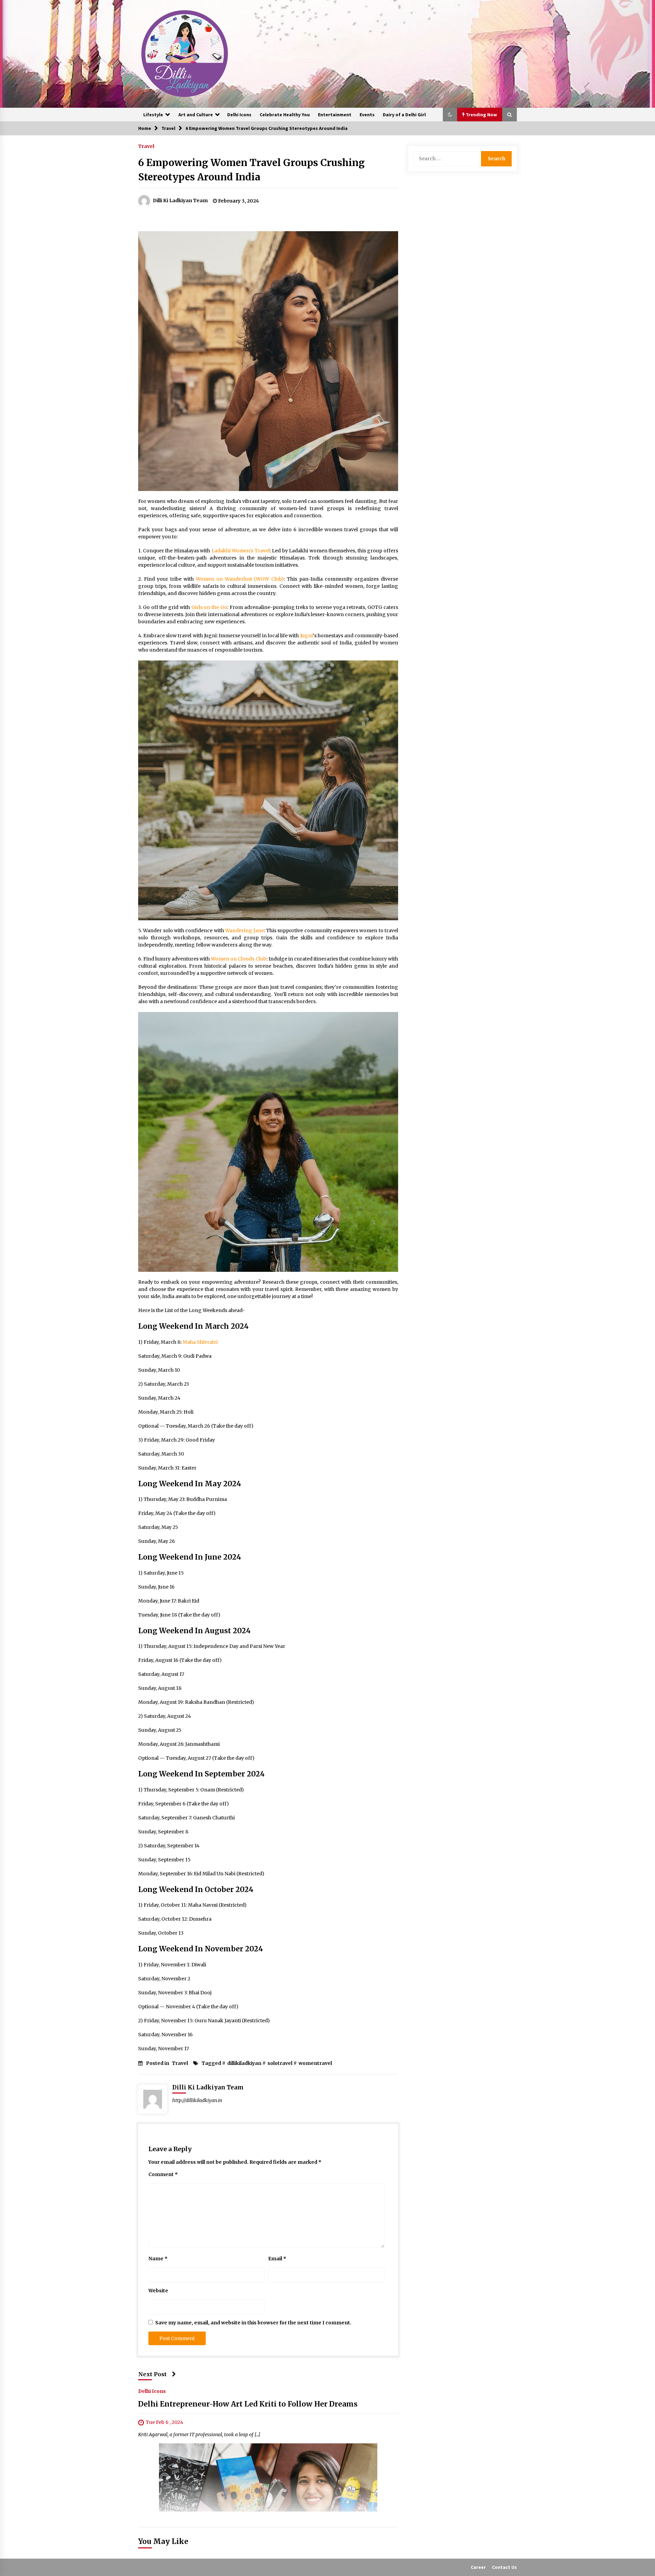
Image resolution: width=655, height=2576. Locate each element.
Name (158, 2259)
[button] (450, 115)
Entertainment (335, 115)
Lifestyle (153, 115)
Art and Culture (196, 115)
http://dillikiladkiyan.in (197, 2100)
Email (277, 2259)
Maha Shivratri (200, 1342)
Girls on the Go (209, 607)
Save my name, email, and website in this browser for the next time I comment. (253, 2323)
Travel (146, 146)
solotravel (280, 2063)
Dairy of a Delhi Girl (404, 115)
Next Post (152, 2374)
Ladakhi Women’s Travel (241, 551)
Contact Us (504, 2567)
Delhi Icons (239, 115)
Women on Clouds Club (238, 959)
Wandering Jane (244, 930)
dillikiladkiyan (244, 2063)
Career (478, 2567)
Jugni (306, 636)
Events (367, 115)
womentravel (315, 2063)
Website (158, 2291)
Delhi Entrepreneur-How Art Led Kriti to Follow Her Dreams (248, 2404)
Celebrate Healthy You (285, 115)
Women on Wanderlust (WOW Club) (240, 579)
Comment (163, 2174)
